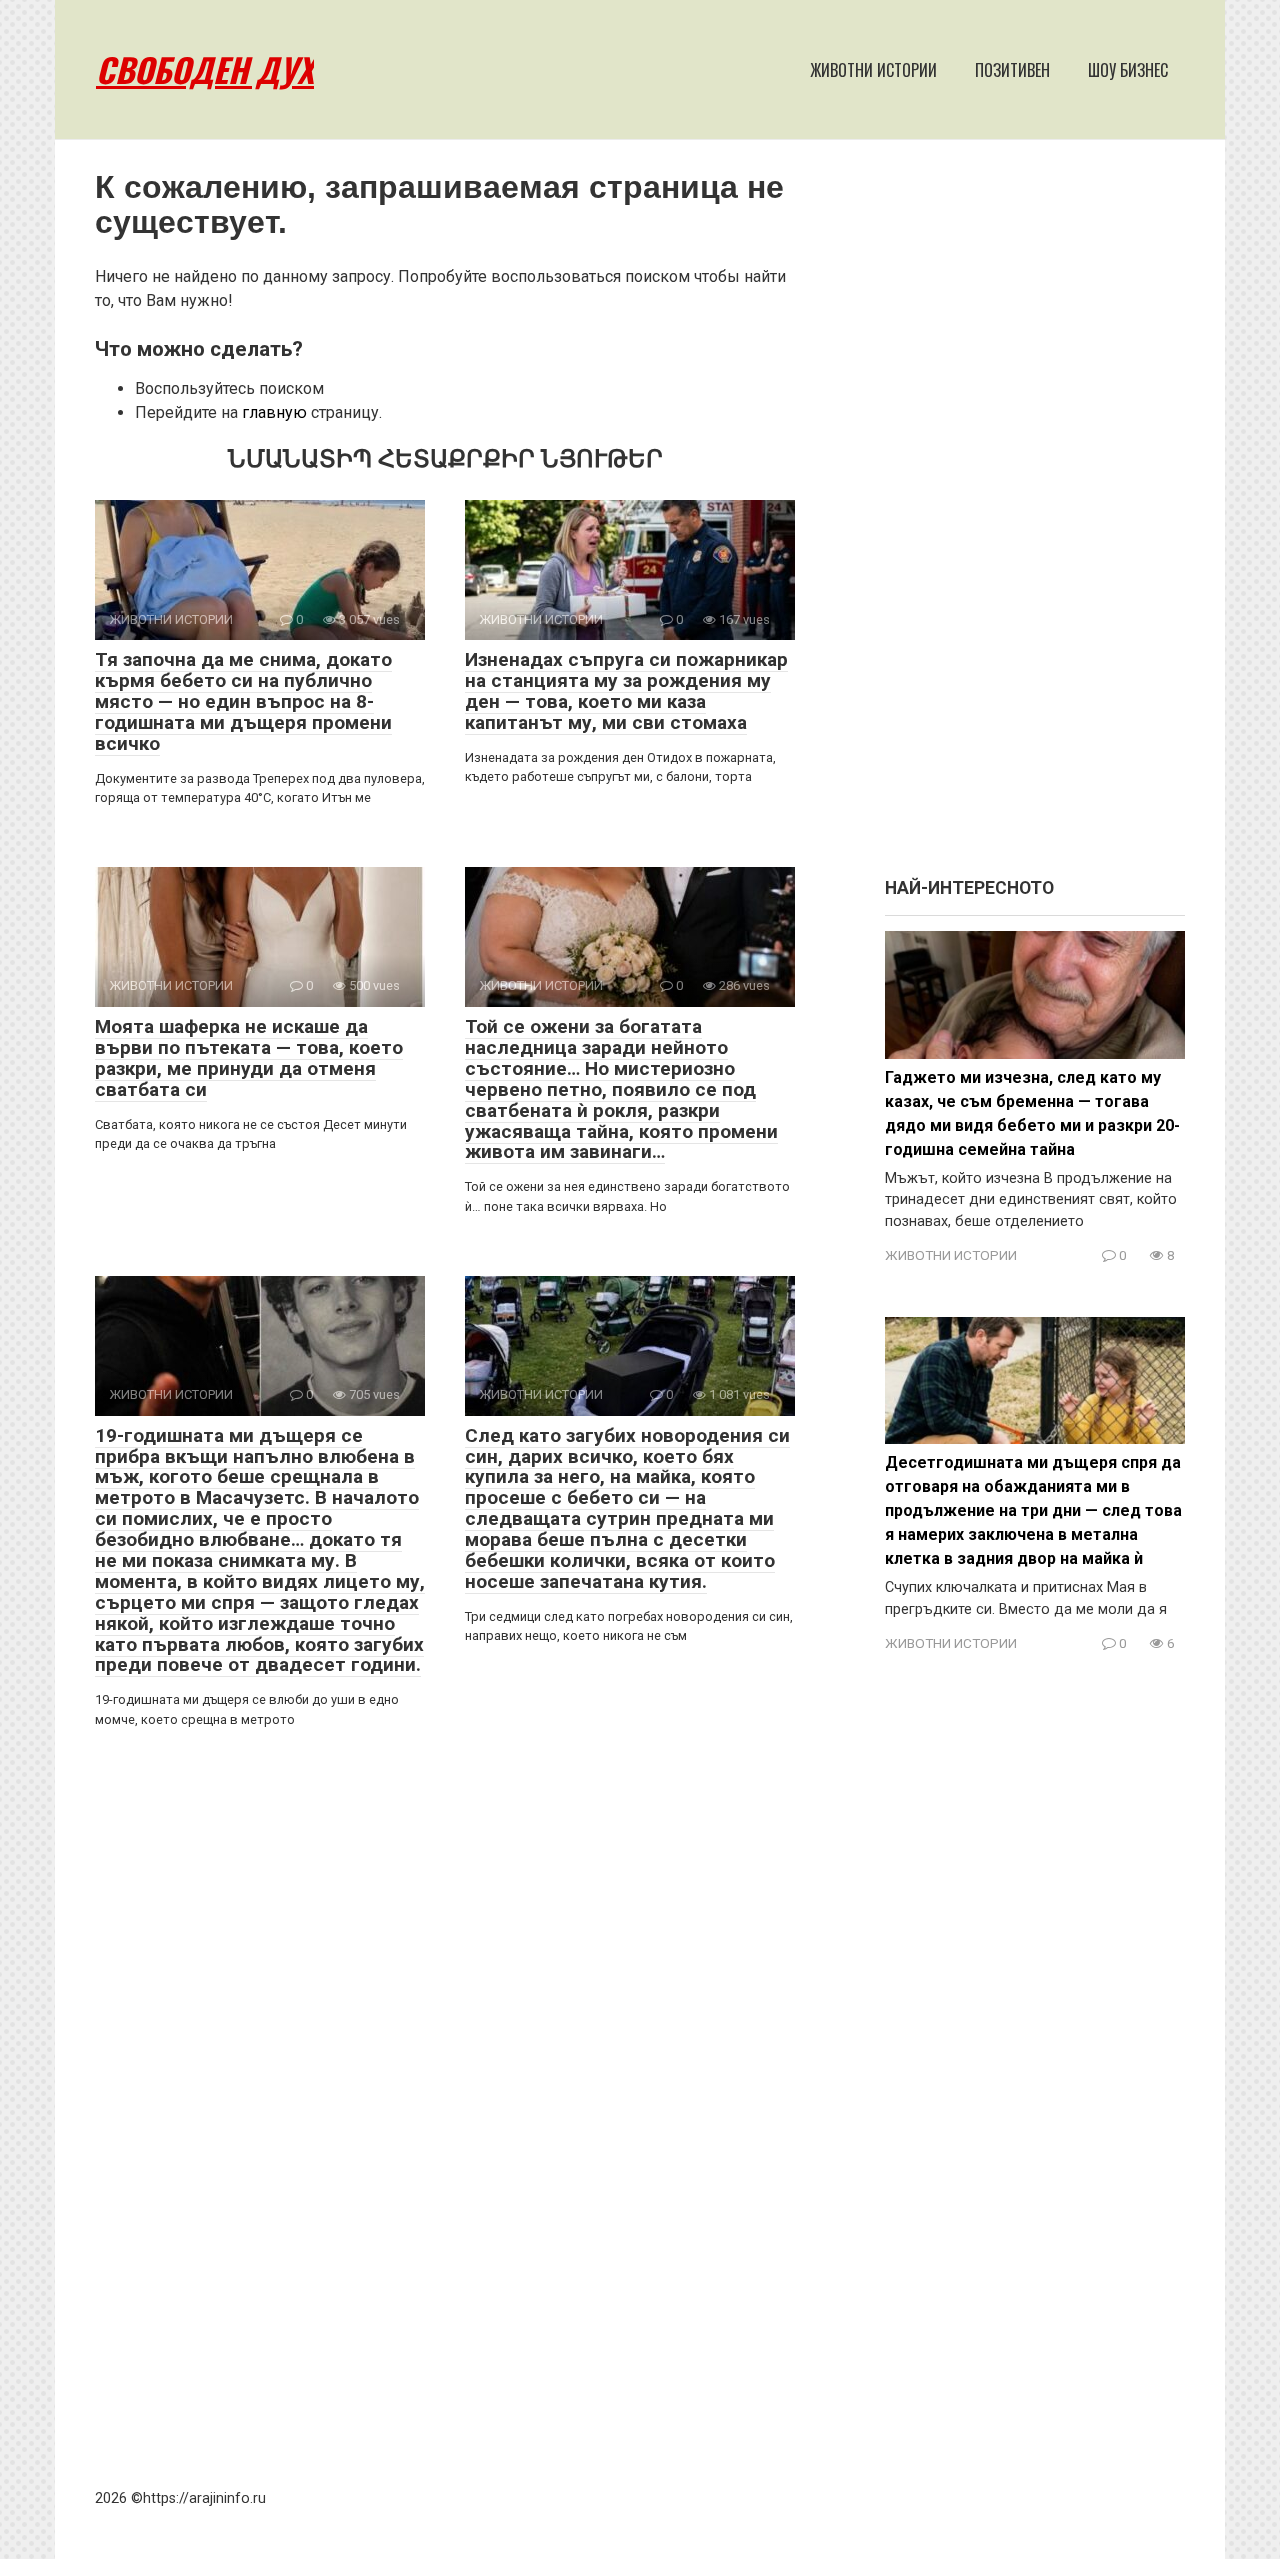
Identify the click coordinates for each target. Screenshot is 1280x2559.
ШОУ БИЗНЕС (1128, 70)
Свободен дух (205, 69)
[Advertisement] (1035, 518)
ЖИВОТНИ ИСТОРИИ (873, 70)
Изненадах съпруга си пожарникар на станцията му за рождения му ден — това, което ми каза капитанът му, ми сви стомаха (626, 691)
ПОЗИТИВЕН (1012, 70)
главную (274, 412)
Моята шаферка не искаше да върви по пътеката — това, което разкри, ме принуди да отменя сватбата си (249, 1058)
